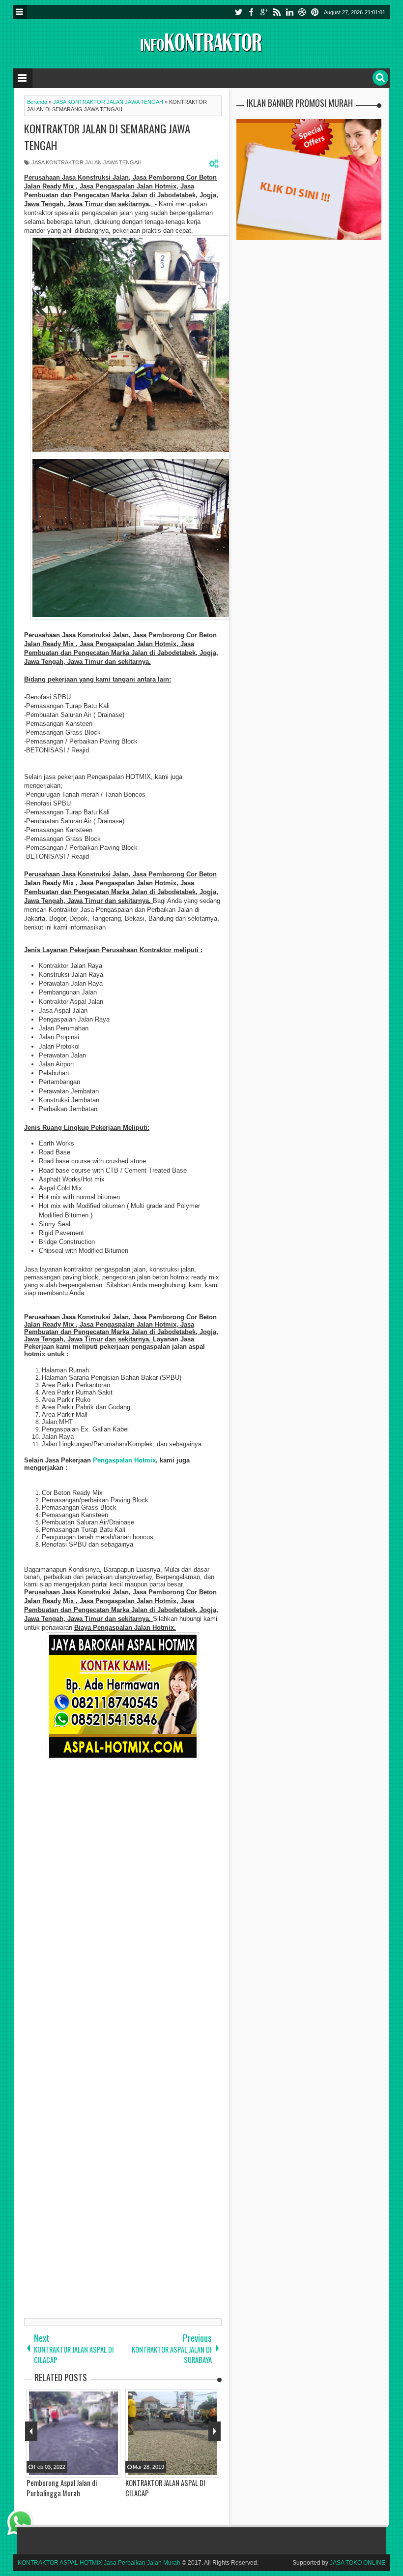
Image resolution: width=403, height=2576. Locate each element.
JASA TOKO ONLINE (358, 2563)
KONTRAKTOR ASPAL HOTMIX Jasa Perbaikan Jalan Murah (99, 2563)
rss (277, 12)
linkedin (289, 12)
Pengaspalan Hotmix (124, 1460)
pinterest (315, 12)
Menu (20, 12)
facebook (251, 12)
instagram (302, 12)
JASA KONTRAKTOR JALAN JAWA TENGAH (86, 162)
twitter (238, 12)
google (264, 12)
